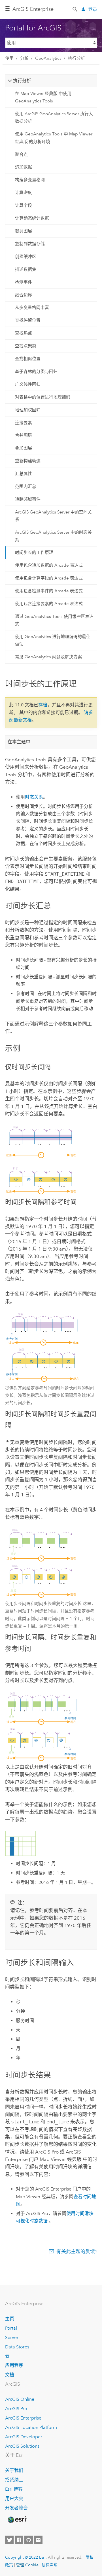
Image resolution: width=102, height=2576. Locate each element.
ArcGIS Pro (16, 2409)
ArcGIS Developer (24, 2437)
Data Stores (17, 2347)
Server (12, 2337)
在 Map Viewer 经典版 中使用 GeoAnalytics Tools (43, 97)
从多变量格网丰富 (32, 308)
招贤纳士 (14, 2480)
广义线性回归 (28, 384)
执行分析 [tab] (22, 81)
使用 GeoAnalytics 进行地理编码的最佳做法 (53, 640)
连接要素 (24, 423)
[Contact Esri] (38, 2540)
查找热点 (24, 333)
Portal (11, 2328)
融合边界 (24, 295)
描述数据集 (26, 269)
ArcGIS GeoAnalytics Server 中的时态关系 (53, 536)
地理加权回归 (28, 410)
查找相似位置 (28, 359)
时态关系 (34, 797)
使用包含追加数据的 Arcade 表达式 (49, 565)
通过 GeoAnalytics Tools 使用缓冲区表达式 (54, 620)
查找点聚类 (26, 346)
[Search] (75, 9)
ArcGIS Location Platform (31, 2427)
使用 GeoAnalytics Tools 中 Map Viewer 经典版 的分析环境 (54, 138)
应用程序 (14, 2365)
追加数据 (24, 167)
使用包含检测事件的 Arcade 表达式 (49, 591)
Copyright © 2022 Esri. (26, 2557)
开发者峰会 (16, 2508)
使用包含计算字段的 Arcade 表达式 (49, 578)
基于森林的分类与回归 (36, 372)
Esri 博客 (14, 2489)
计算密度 (24, 193)
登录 (93, 9)
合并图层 (24, 435)
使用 (9, 58)
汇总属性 (24, 474)
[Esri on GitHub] (29, 2540)
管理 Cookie (27, 2565)
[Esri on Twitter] (9, 2540)
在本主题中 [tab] (19, 742)
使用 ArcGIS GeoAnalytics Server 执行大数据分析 (54, 117)
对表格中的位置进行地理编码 (43, 397)
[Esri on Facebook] (19, 2540)
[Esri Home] (17, 2520)
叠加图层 (24, 448)
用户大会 (14, 2498)
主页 (10, 2319)
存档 (43, 705)
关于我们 (14, 2470)
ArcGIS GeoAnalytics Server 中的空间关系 (53, 516)
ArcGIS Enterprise (33, 9)
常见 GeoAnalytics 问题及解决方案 (48, 657)
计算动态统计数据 (32, 218)
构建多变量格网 (30, 180)
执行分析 (76, 58)
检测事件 (24, 282)
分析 (24, 58)
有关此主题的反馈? (77, 2251)
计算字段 (24, 205)
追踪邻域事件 (28, 499)
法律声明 (50, 2565)
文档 (10, 2375)
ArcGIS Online (20, 2399)
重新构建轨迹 (28, 461)
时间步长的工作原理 (34, 552)
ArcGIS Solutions (22, 2446)
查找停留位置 (28, 320)
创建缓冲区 (26, 257)
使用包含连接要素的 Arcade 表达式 (49, 604)
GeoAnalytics (48, 58)
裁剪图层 (24, 231)
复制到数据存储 (30, 244)
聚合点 (21, 154)
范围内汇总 (26, 486)
